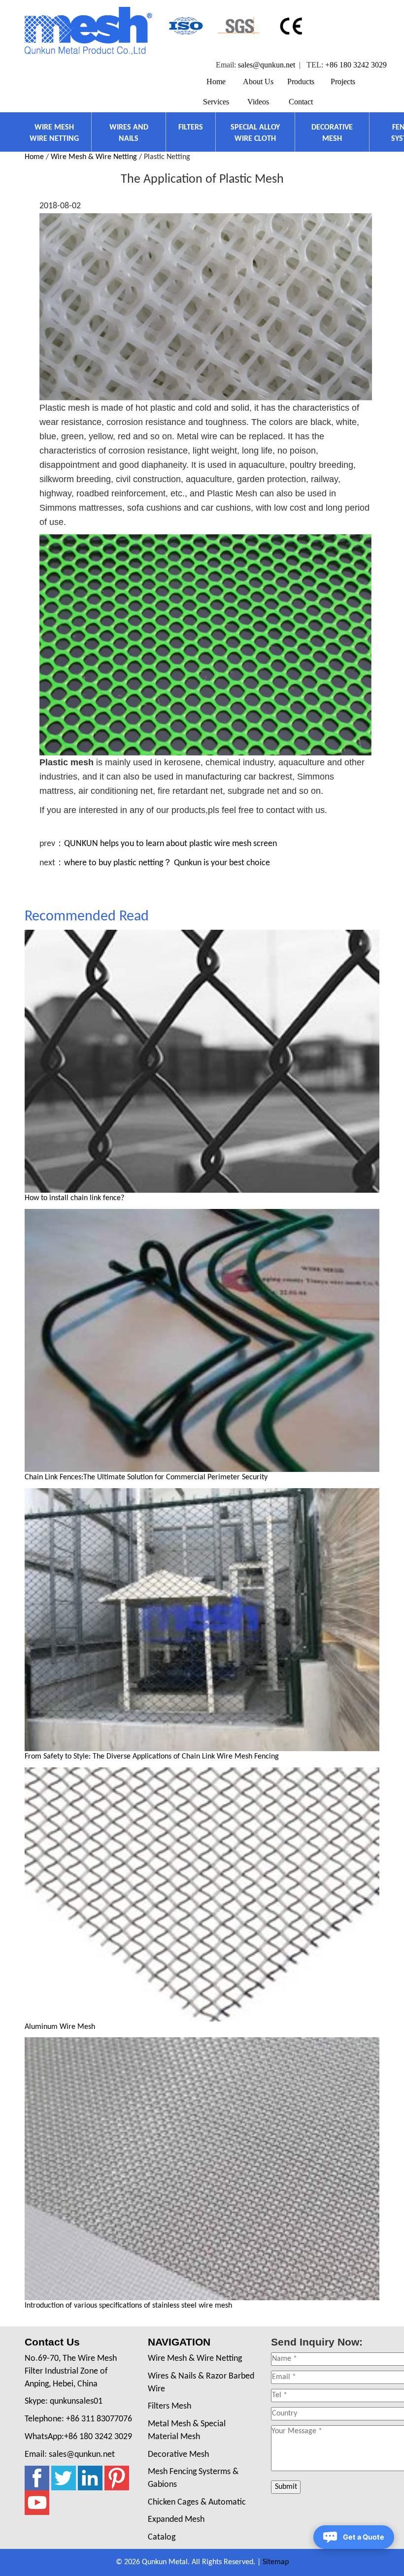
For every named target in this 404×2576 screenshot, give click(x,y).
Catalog (162, 2537)
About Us (258, 82)
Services (216, 102)
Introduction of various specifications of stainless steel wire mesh (128, 2306)
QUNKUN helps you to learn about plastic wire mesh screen (170, 844)
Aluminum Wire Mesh (60, 2027)
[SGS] (239, 26)
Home (216, 82)
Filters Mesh (169, 2406)
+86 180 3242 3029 (356, 65)
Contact (301, 102)
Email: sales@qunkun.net (70, 2455)
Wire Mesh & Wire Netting (94, 157)
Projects (343, 82)
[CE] (292, 26)
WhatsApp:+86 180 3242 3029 (78, 2437)
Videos (258, 102)
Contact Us (52, 2342)
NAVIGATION (179, 2342)
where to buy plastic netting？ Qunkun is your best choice (167, 863)
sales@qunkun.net (267, 65)
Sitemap (276, 2562)
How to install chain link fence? (74, 1198)
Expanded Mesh (176, 2520)
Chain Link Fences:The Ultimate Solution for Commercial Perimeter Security (146, 1477)
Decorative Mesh (178, 2455)
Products (301, 82)
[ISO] (185, 26)
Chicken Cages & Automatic (197, 2502)
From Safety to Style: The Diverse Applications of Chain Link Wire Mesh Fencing (152, 1757)
